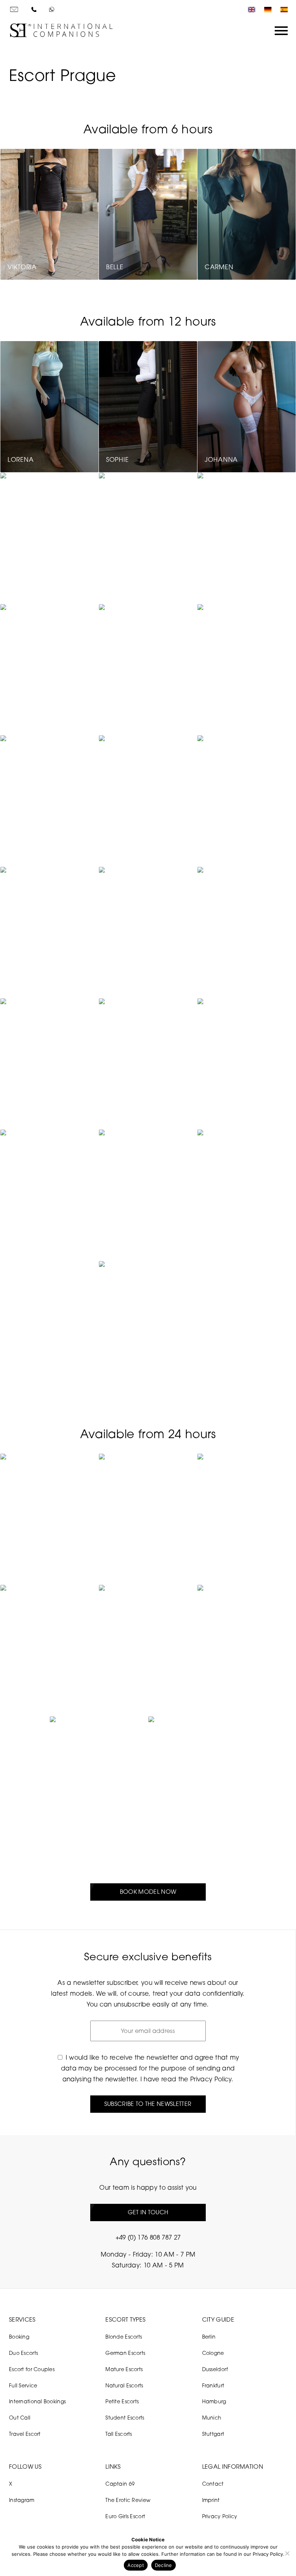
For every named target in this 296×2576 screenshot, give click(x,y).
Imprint (211, 2500)
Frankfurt (213, 2385)
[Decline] (287, 2553)
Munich (212, 2418)
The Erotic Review (128, 2500)
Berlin (209, 2337)
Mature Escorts (124, 2369)
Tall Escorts (119, 2434)
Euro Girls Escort (125, 2516)
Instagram (22, 2500)
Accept (136, 2565)
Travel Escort (25, 2434)
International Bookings (37, 2401)
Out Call (20, 2418)
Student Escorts (125, 2418)
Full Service (23, 2385)
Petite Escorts (122, 2401)
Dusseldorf (215, 2369)
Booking (19, 2337)
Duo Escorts (23, 2353)
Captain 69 (120, 2484)
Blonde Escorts (124, 2337)
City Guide (218, 2319)
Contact (213, 2484)
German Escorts (125, 2353)
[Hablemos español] (282, 10)
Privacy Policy (211, 2079)
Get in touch (148, 2212)
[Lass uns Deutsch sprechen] (266, 10)
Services (22, 2319)
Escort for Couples (32, 2369)
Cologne (213, 2353)
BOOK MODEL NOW (148, 1892)
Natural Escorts (124, 2385)
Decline (164, 2565)
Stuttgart (213, 2434)
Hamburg (214, 2401)
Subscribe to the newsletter (148, 2104)
